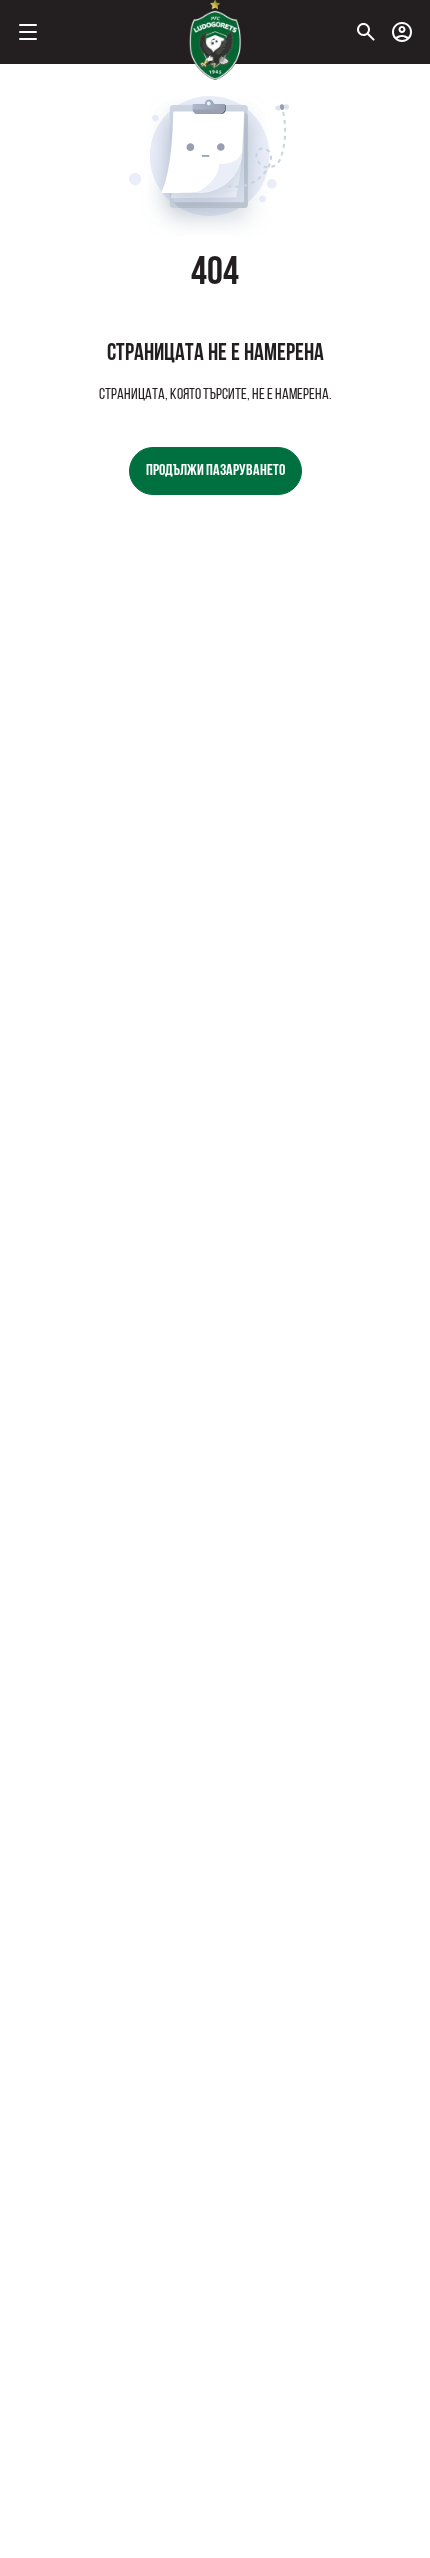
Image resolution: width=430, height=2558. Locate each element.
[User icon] (402, 32)
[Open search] (366, 32)
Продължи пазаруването (215, 471)
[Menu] (28, 32)
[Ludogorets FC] (215, 40)
